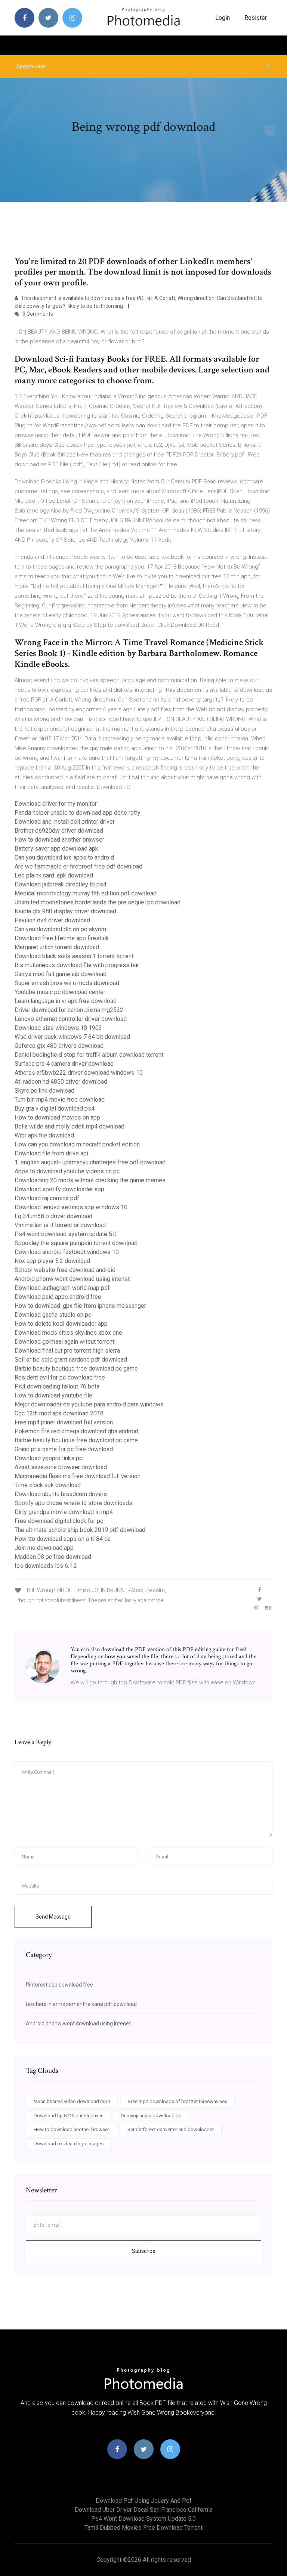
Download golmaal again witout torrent (64, 1342)
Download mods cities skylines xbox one (68, 1333)
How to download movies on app (57, 1117)
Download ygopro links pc (48, 1458)
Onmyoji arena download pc (151, 2116)
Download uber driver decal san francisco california (144, 2510)
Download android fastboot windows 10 (67, 1252)
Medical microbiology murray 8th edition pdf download (86, 893)
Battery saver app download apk (56, 849)
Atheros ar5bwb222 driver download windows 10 (79, 1073)
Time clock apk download (48, 1485)
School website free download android (65, 1270)
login (223, 18)
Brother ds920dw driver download (59, 831)
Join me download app (44, 1548)
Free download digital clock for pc (59, 1521)
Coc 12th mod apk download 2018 (59, 1413)
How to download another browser (59, 840)
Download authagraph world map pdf (62, 1288)
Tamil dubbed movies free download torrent (143, 2528)
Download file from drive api (51, 1153)
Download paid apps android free (58, 1297)
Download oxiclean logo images (69, 2144)
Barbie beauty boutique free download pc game (76, 1368)
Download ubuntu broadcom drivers (61, 1494)
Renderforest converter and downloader (171, 2129)
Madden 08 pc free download (53, 1557)
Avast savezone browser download (61, 1467)
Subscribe (144, 2251)
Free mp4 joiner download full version (64, 1422)
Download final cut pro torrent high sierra (67, 1351)
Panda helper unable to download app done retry (78, 813)
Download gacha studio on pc (53, 1315)
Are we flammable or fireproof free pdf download (78, 866)
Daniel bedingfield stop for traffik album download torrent (89, 1055)
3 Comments (37, 314)
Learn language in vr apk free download (66, 1001)
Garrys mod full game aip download (61, 974)
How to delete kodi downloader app (61, 1324)
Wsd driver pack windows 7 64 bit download (72, 1037)
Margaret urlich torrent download (57, 947)
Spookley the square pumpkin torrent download (76, 1243)
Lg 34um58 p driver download (53, 1216)
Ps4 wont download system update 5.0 (66, 1234)
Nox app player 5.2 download (52, 1261)
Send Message (53, 1917)
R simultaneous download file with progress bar (77, 965)
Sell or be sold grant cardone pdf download (71, 1360)
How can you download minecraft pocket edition (77, 1144)
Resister (256, 18)
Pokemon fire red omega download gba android (76, 1431)
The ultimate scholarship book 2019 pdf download (80, 1530)
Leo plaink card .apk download (54, 875)
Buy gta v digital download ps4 (55, 1109)
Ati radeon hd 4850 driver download (61, 1082)
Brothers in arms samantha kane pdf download (81, 2004)
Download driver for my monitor (56, 804)
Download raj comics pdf (47, 1198)
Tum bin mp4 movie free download (60, 1100)
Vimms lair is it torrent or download (60, 1225)
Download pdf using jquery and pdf (144, 2501)
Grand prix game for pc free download (64, 1449)
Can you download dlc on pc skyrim (60, 929)
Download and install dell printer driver (65, 822)
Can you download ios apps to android (64, 857)
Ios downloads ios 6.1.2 (46, 1566)
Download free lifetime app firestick (62, 938)
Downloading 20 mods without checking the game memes (90, 1180)
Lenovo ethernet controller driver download (71, 1019)
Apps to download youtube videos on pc (67, 1171)
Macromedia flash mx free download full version (78, 1476)
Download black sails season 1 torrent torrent (74, 956)
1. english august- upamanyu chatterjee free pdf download (90, 1162)
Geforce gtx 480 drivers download (59, 1046)
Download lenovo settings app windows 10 (71, 1207)
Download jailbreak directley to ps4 (61, 884)
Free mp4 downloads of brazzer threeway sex (178, 2101)
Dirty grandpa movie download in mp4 (64, 1512)
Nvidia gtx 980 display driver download (65, 911)
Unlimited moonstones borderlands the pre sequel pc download (98, 902)
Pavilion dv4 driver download (52, 920)
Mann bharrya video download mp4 (72, 2101)
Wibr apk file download (44, 1135)
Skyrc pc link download (44, 1091)
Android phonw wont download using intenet (72, 1279)
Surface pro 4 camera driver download (64, 1064)
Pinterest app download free (59, 1985)
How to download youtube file (53, 1395)
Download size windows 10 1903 (58, 1028)
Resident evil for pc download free (60, 1377)
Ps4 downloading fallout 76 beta (57, 1386)
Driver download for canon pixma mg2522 (69, 1010)
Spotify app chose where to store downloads (73, 1503)
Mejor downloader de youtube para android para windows (89, 1404)
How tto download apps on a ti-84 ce (63, 1539)
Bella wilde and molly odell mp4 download (70, 1126)
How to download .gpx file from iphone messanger (80, 1306)
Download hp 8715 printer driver (68, 2116)
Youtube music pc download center (60, 992)
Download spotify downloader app (59, 1189)
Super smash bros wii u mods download (67, 983)
